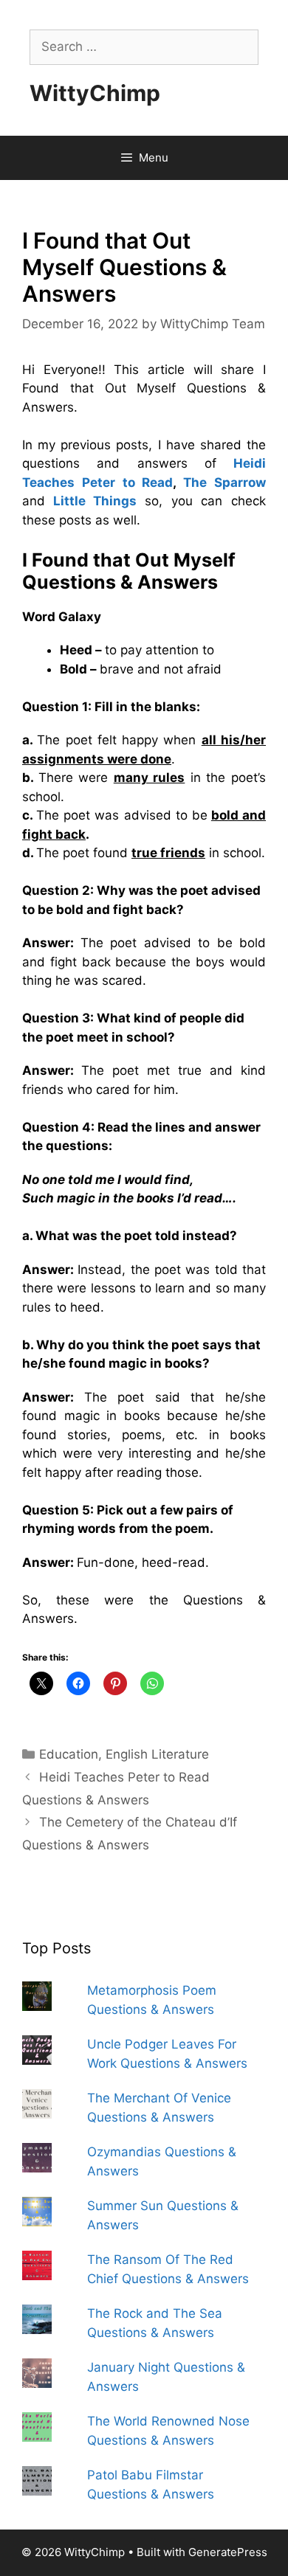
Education (69, 1754)
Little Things (95, 501)
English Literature (157, 1754)
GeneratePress (228, 2552)
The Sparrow (224, 482)
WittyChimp (95, 93)
